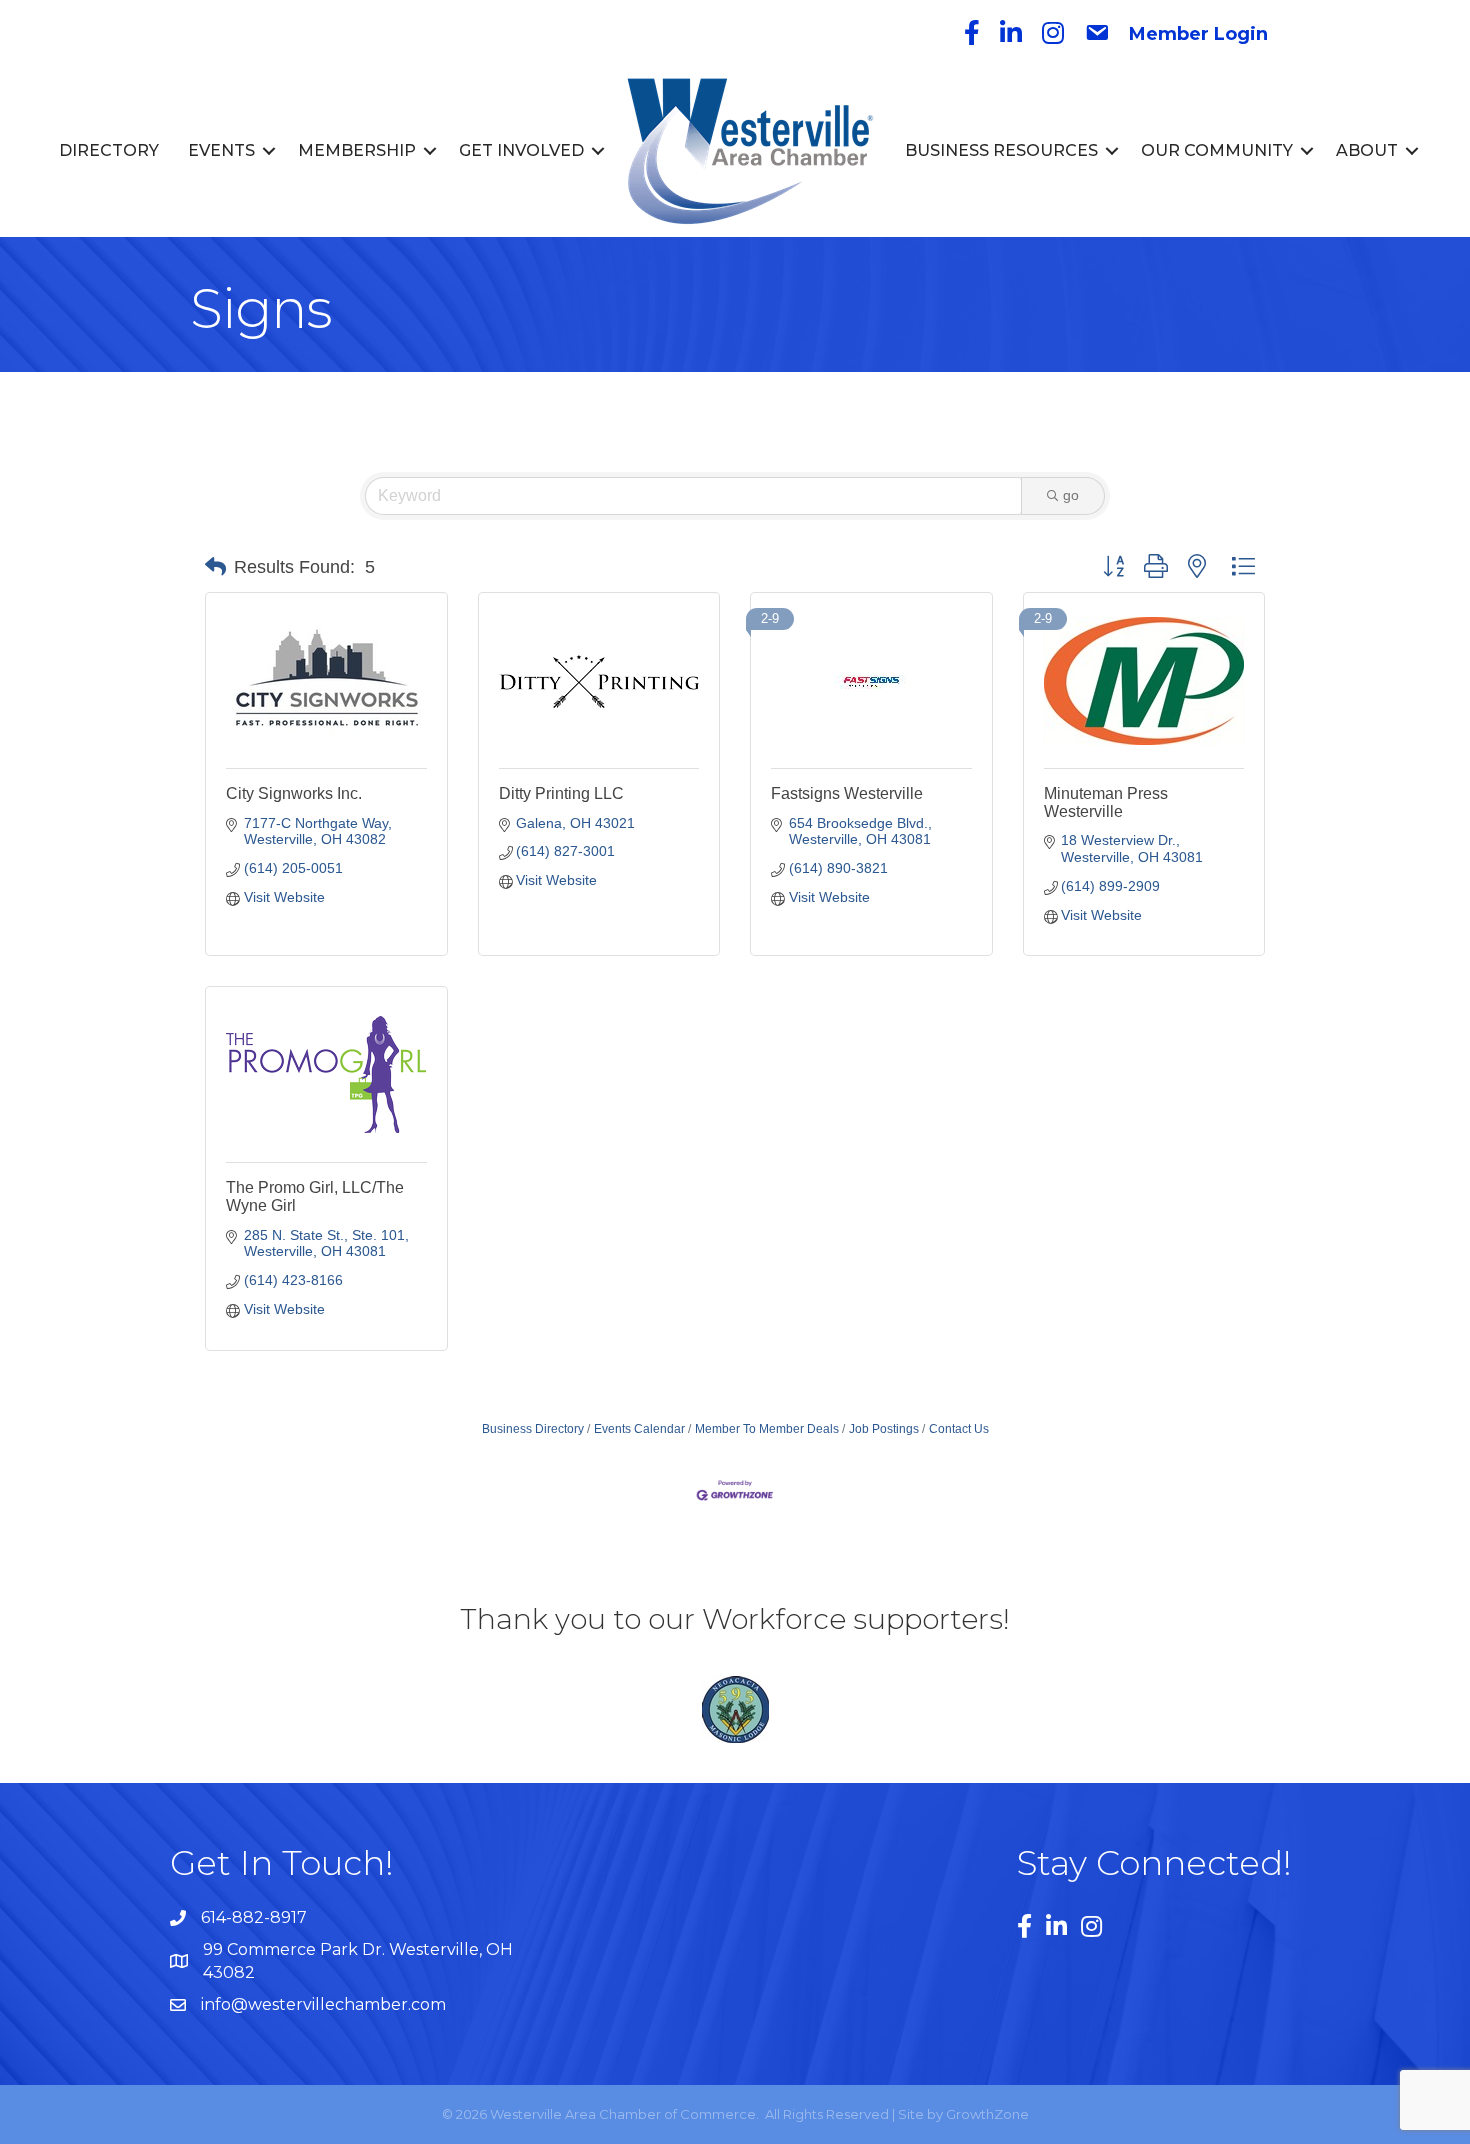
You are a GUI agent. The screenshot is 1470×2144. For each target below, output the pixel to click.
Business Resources (1001, 150)
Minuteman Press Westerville (1106, 802)
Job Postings (884, 1429)
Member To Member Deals (767, 1429)
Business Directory (533, 1429)
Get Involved (521, 150)
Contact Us (959, 1429)
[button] (215, 567)
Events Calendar (639, 1429)
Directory (109, 150)
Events (221, 150)
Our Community (1217, 150)
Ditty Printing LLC (561, 793)
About (1367, 150)
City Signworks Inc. (294, 793)
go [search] (1071, 495)
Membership (357, 150)
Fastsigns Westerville (847, 793)
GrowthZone (987, 2114)
